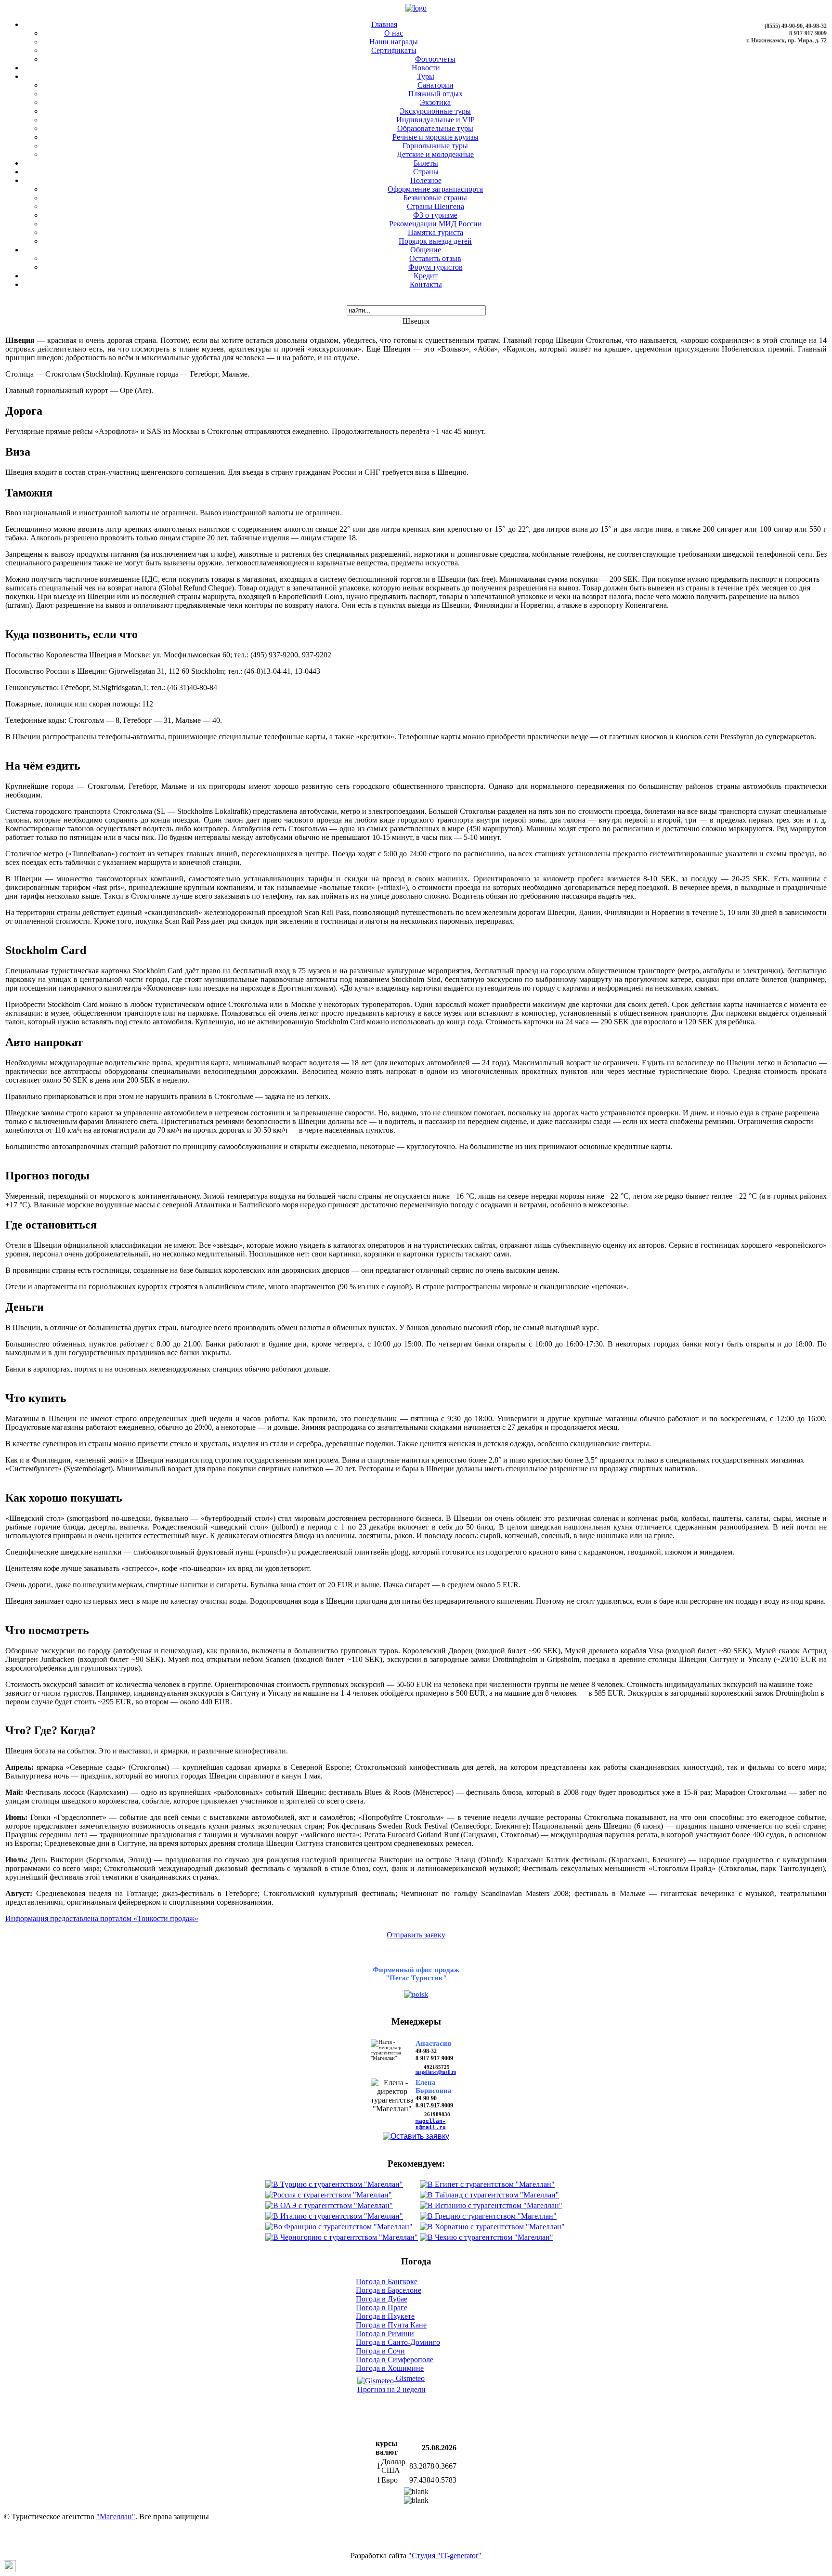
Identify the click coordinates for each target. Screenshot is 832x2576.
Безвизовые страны (435, 198)
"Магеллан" (116, 2517)
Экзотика (435, 102)
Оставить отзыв (435, 258)
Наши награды (394, 42)
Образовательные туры (435, 128)
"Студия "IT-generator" (445, 2556)
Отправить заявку (416, 1935)
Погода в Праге (382, 2308)
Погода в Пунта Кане (391, 2325)
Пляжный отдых (435, 94)
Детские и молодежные (435, 154)
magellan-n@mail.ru (436, 2072)
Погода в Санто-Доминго (398, 2342)
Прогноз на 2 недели (391, 2389)
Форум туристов (435, 267)
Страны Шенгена (435, 206)
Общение (426, 250)
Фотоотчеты (435, 59)
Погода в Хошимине (390, 2368)
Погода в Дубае (382, 2299)
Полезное (426, 180)
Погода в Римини (385, 2334)
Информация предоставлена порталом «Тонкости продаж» (102, 1918)
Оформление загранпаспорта (435, 189)
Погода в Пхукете (385, 2316)
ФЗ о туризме (435, 215)
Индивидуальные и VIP (435, 120)
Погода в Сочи (380, 2351)
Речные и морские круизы (435, 137)
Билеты (426, 163)
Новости (426, 68)
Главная (384, 24)
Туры (426, 76)
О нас (394, 33)
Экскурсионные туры (435, 111)
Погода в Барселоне (389, 2290)
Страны (426, 172)
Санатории (435, 85)
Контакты (426, 284)
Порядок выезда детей (435, 241)
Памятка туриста (435, 232)
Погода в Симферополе (395, 2360)
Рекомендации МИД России (435, 224)
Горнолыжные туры (435, 146)
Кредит (426, 276)
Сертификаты (394, 50)
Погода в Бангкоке (387, 2282)
